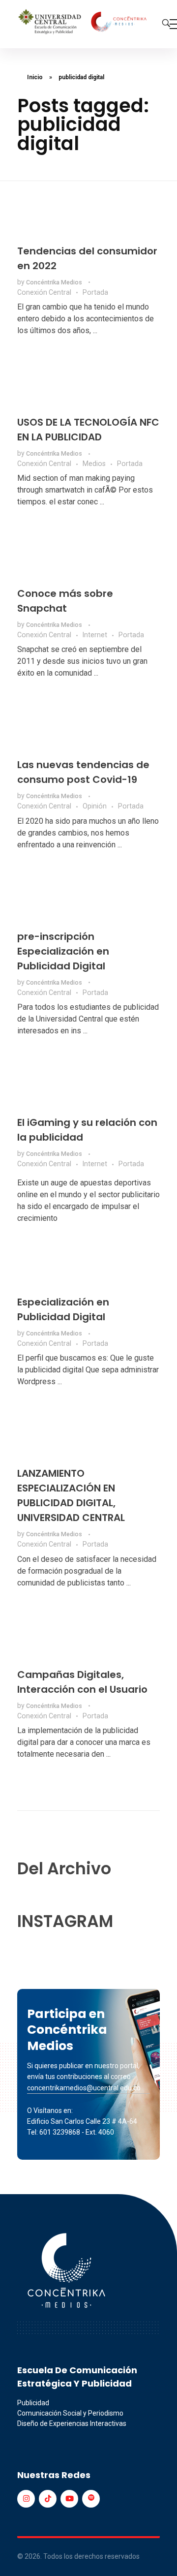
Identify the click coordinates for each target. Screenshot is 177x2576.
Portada (95, 292)
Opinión (95, 806)
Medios (94, 464)
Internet (95, 635)
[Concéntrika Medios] (84, 22)
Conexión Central (44, 292)
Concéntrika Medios (55, 282)
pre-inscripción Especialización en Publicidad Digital (63, 951)
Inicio (35, 77)
